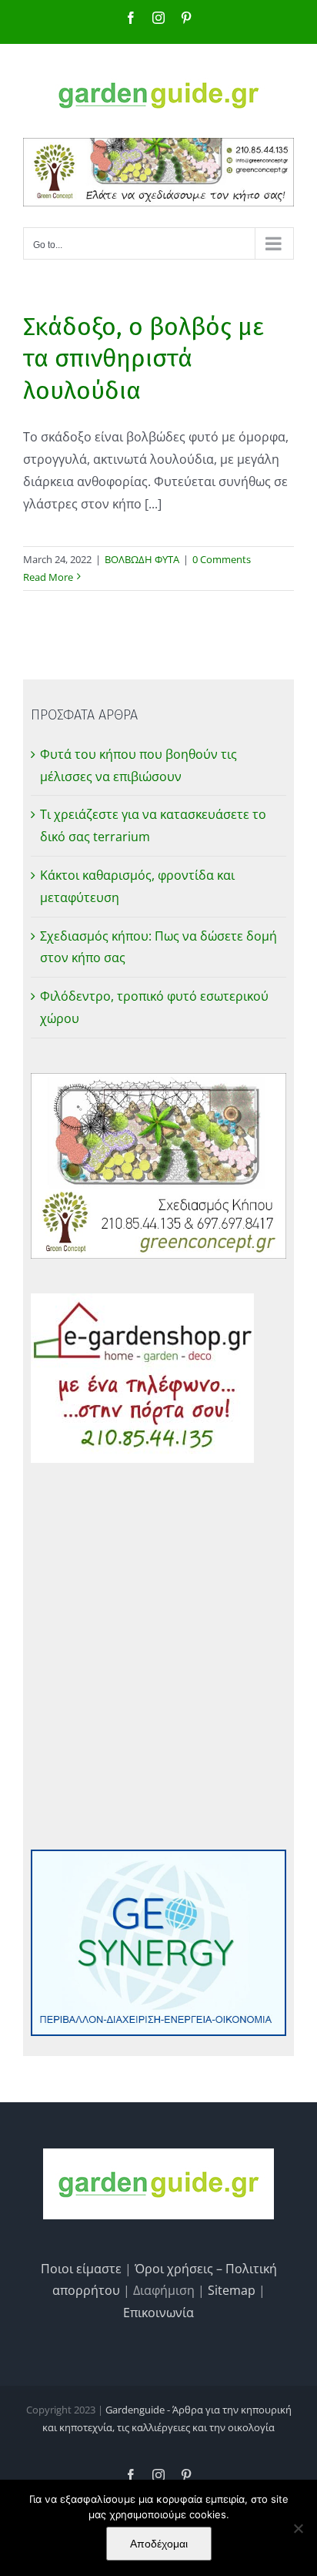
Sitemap (232, 2290)
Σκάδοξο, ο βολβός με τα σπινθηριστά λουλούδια (143, 359)
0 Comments (222, 559)
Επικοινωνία (158, 2313)
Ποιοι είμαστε (81, 2269)
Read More (48, 577)
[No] (298, 2528)
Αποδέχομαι (159, 2544)
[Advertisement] (158, 1656)
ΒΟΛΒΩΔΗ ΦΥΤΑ (142, 559)
